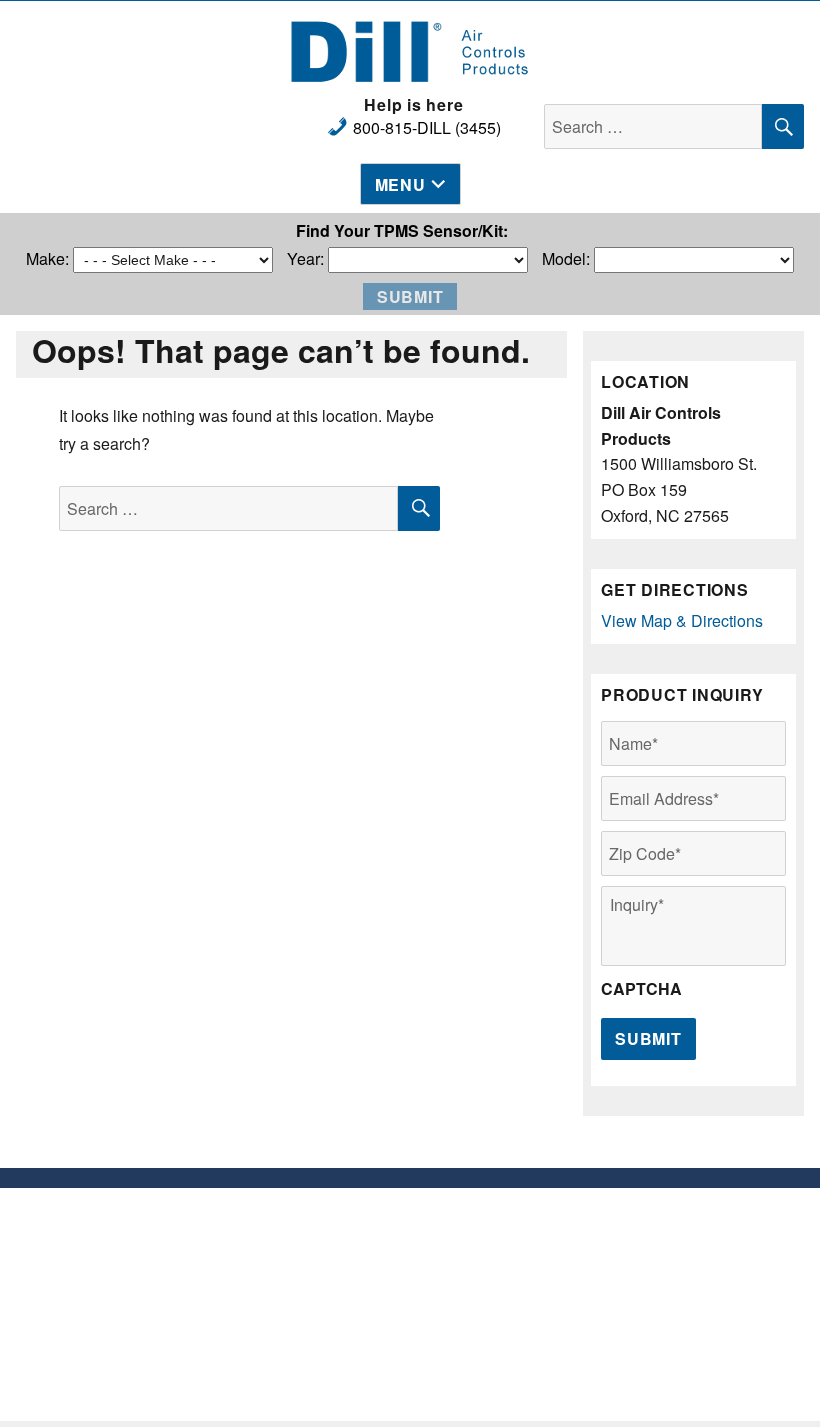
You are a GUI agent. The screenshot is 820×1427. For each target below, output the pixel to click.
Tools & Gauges (307, 1299)
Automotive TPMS (307, 1259)
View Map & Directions (682, 620)
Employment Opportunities (513, 1219)
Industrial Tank (307, 1339)
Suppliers (513, 1239)
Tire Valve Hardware (308, 1239)
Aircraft (308, 1319)
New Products (307, 1219)
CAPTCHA (641, 989)
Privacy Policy (513, 1259)
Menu (400, 184)
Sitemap (513, 1279)
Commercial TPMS (308, 1279)
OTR (308, 1359)
